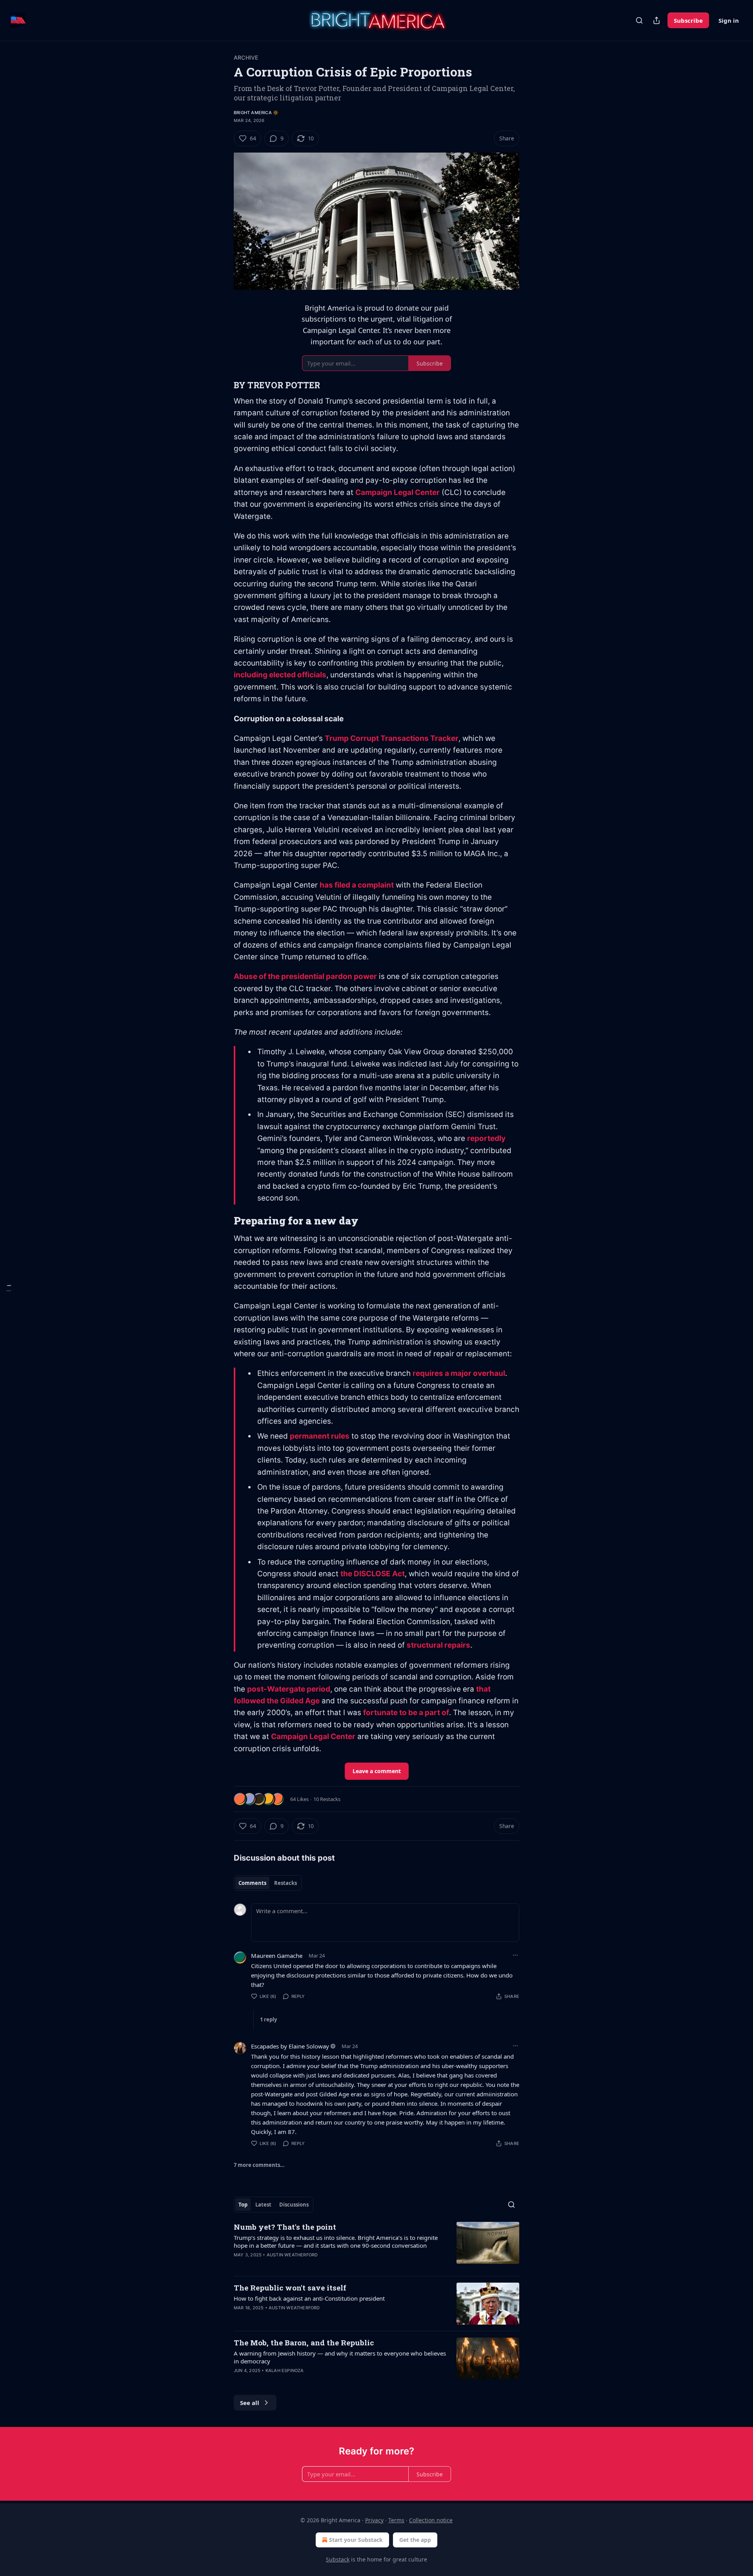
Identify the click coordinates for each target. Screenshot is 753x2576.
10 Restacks (327, 1799)
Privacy (374, 2520)
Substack (338, 2559)
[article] (376, 2246)
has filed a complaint (357, 885)
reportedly (486, 1138)
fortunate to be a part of (406, 1713)
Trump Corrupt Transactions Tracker (392, 738)
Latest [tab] (263, 2205)
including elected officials (280, 675)
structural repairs (438, 1645)
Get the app (415, 2540)
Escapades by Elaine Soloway (290, 2046)
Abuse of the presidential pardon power (305, 976)
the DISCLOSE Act (373, 1574)
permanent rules (320, 1436)
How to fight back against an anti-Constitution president (309, 2298)
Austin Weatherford (292, 2255)
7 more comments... (259, 2165)
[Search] (639, 20)
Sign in (729, 20)
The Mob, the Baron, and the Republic (304, 2342)
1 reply (268, 2019)
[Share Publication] (657, 20)
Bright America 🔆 (256, 113)
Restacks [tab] (286, 1883)
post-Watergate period (289, 1689)
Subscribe (688, 20)
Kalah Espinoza (285, 2370)
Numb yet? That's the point (285, 2227)
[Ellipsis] (515, 1955)
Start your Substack (356, 2540)
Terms (396, 2520)
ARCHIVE (246, 57)
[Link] (223, 385)
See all (250, 2403)
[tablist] (268, 1883)
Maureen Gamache (277, 1956)
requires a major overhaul (459, 1373)
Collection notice (431, 2520)
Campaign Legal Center (397, 492)
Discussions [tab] (294, 2205)
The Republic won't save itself (290, 2288)
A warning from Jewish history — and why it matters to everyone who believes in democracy (340, 2357)
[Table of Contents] (9, 1288)
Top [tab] (243, 2205)
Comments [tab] (252, 1883)
